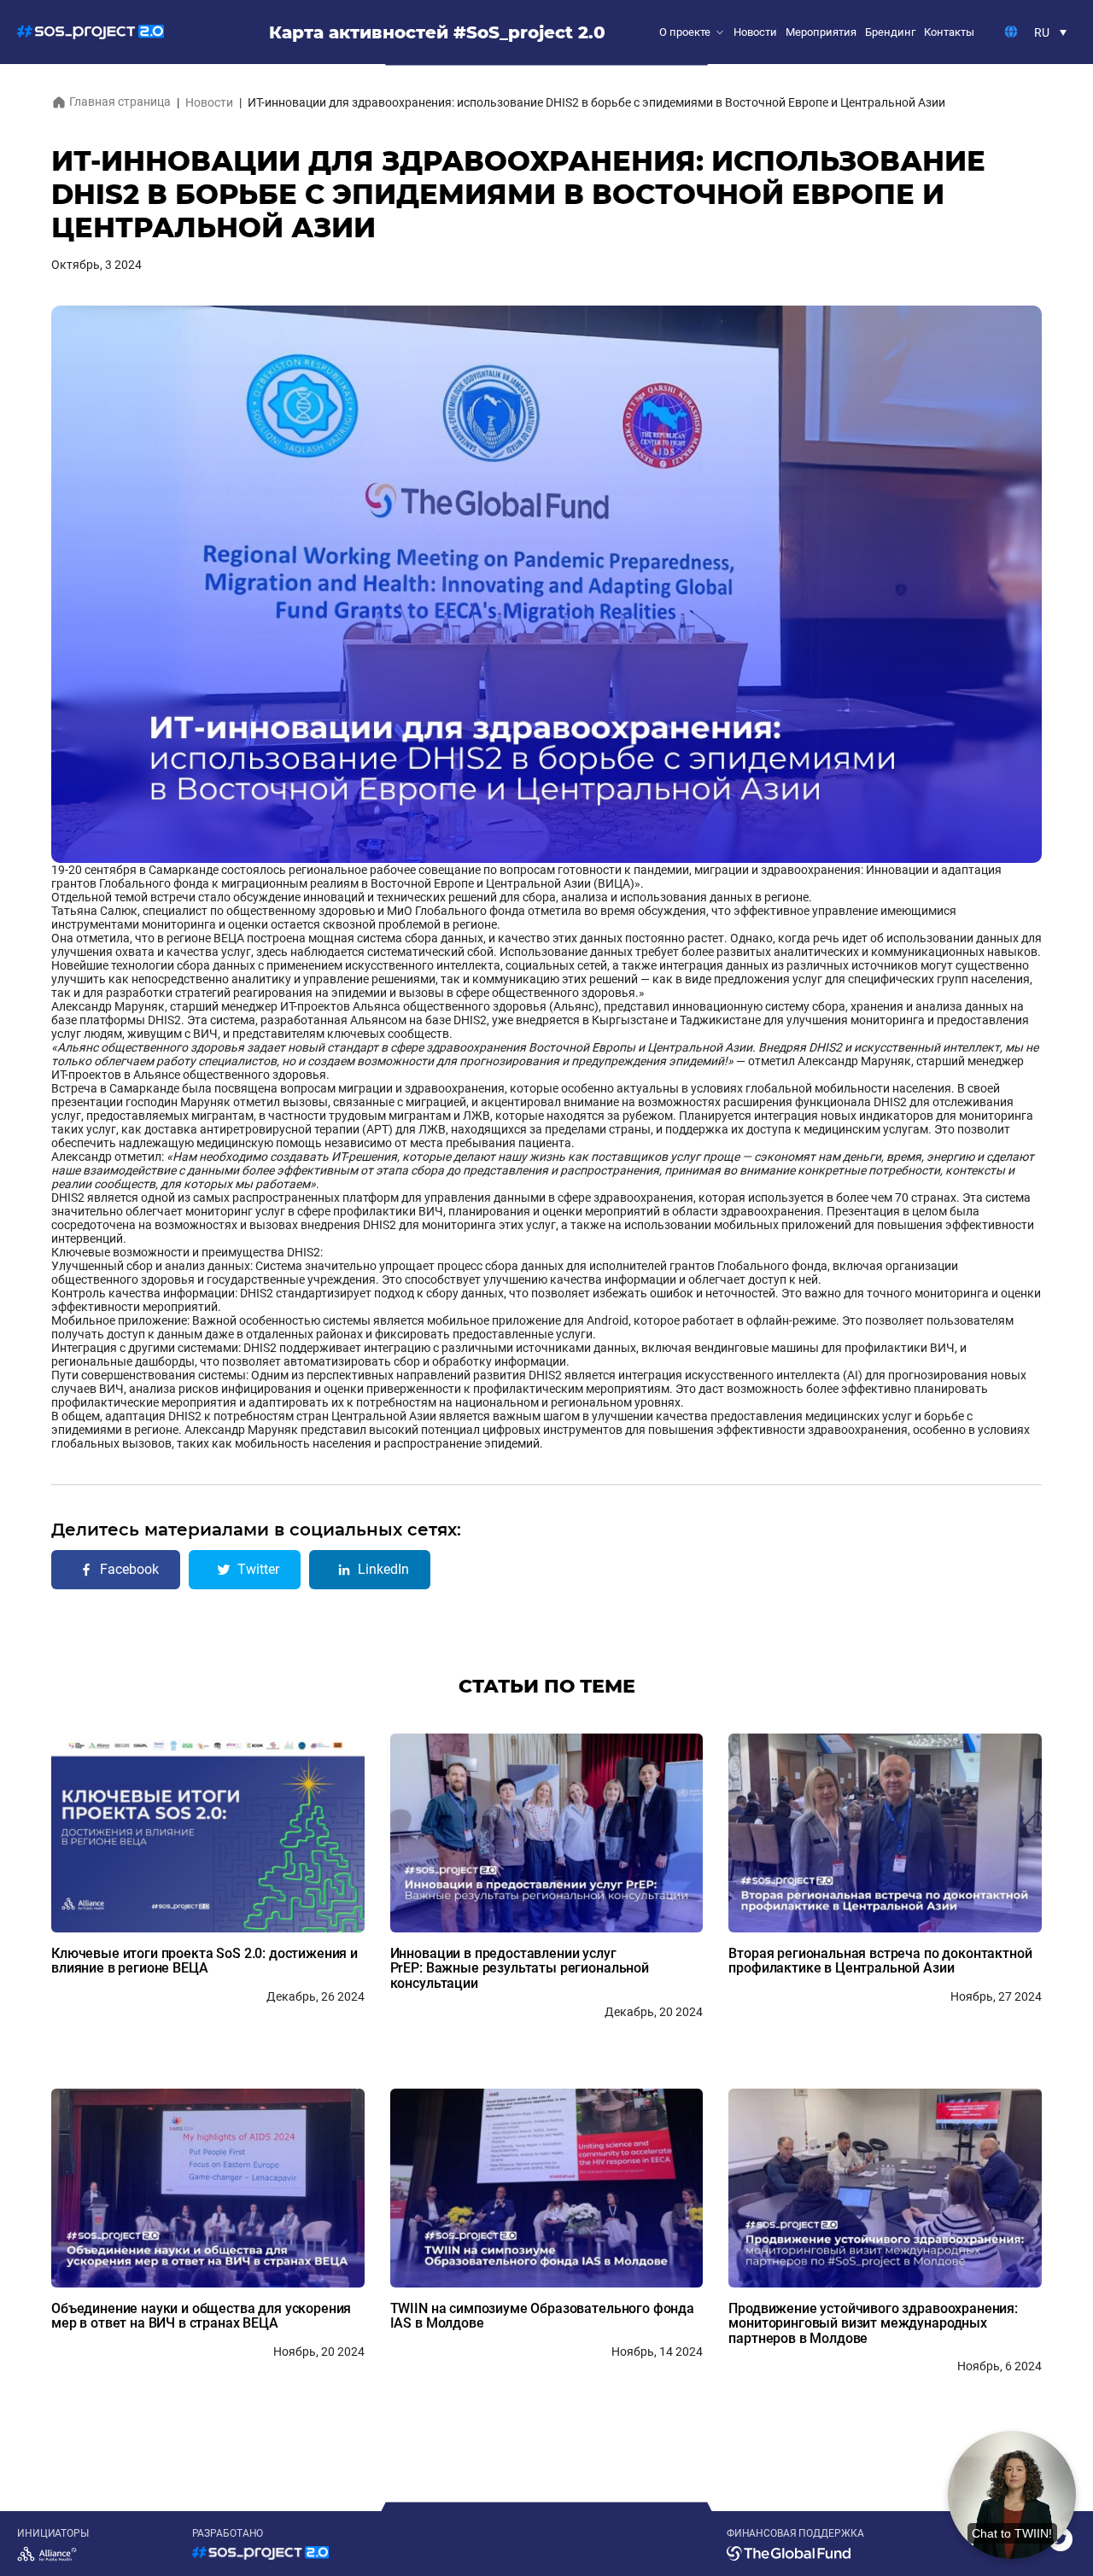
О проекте (685, 32)
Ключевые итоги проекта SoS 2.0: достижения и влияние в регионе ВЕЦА (205, 1961)
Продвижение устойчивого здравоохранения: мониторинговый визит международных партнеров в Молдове (873, 2323)
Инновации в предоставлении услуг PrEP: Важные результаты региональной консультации (520, 1968)
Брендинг (890, 32)
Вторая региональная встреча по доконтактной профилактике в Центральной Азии (880, 1961)
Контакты (949, 32)
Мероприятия (821, 32)
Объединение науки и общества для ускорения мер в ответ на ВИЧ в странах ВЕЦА (201, 2316)
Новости (755, 32)
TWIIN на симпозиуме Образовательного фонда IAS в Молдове (542, 2316)
